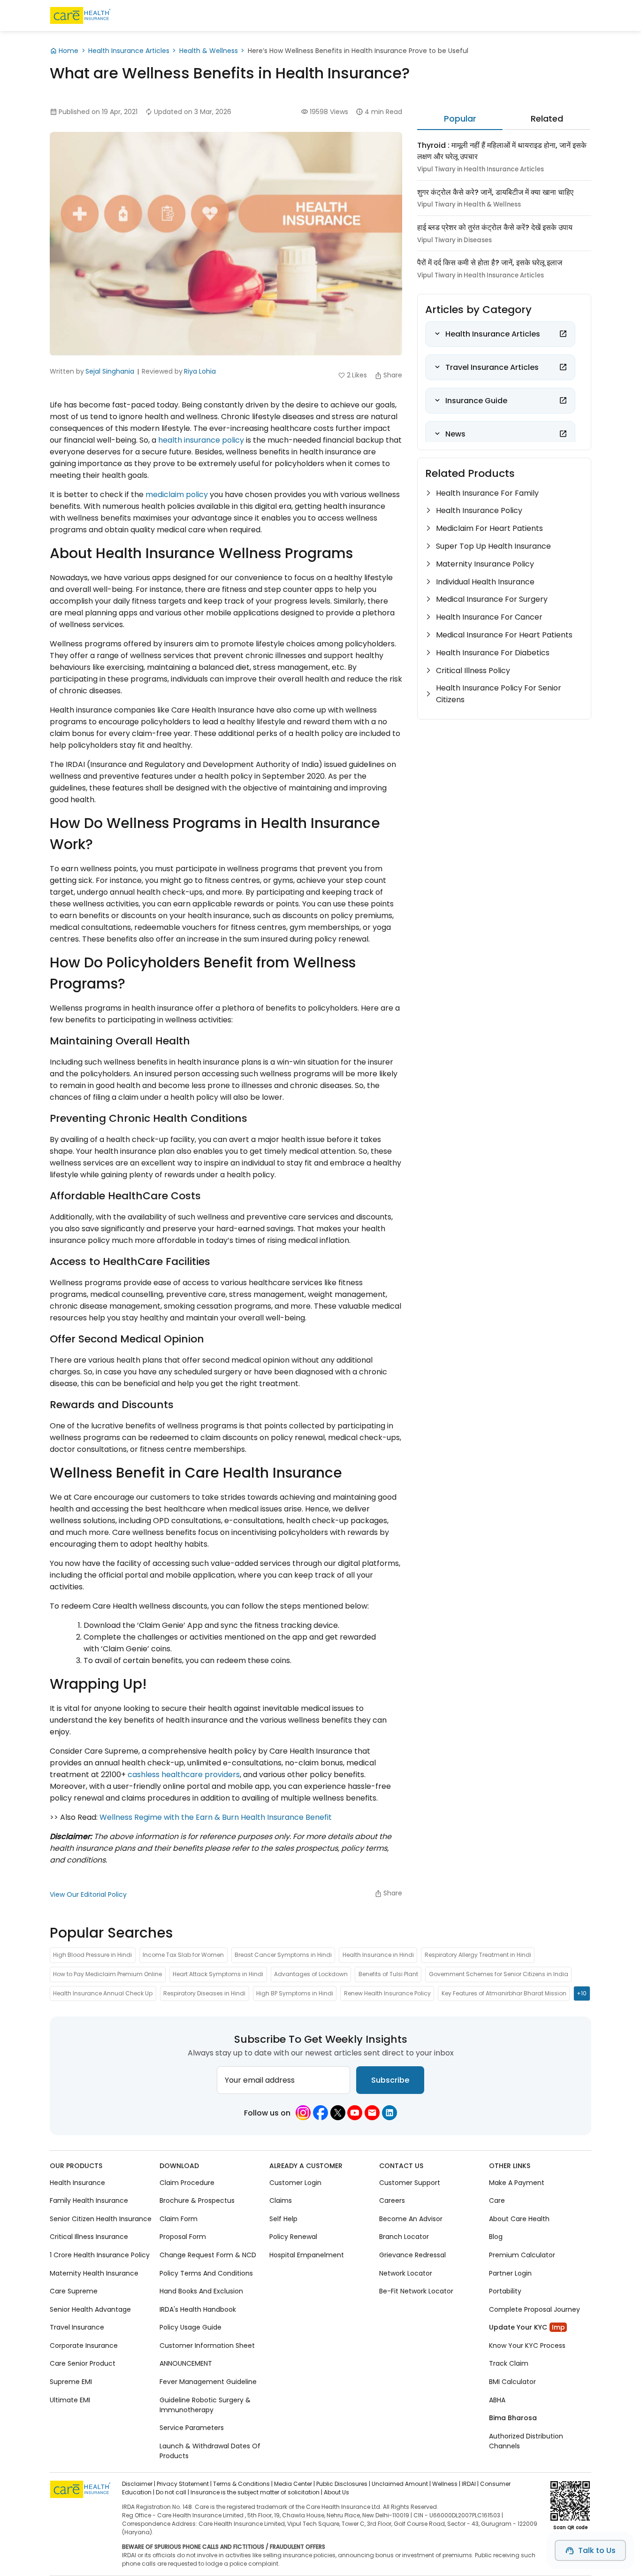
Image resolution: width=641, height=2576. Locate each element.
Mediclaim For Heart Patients (489, 528)
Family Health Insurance (89, 2200)
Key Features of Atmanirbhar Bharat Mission (504, 1993)
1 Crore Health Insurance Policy (100, 2255)
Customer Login (295, 2183)
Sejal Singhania (110, 371)
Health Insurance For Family (487, 493)
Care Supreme (74, 2291)
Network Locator (406, 2273)
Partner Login (510, 2273)
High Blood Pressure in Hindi (92, 1955)
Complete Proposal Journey (534, 2309)
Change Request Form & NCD (208, 2255)
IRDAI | (470, 2484)
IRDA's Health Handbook (198, 2309)
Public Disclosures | (343, 2484)
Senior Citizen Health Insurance (101, 2219)
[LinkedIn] (389, 2113)
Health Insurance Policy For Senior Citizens (499, 694)
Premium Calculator (522, 2255)
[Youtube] (355, 2113)
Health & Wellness (209, 51)
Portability (505, 2291)
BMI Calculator (512, 2382)
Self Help (283, 2219)
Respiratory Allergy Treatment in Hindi (478, 1955)
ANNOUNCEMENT (186, 2363)
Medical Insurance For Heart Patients (504, 635)
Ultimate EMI (70, 2400)
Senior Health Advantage (90, 2309)
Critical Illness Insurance (89, 2237)
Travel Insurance (77, 2327)
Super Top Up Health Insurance (493, 546)
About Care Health (519, 2219)
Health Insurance (77, 2183)
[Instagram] (303, 2113)
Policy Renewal (293, 2237)
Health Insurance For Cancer (489, 617)
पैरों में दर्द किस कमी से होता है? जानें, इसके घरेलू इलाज (490, 263)
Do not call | (172, 2492)
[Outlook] (372, 2113)
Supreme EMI (71, 2382)
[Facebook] (320, 2113)
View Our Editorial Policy (88, 1894)
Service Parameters (192, 2428)
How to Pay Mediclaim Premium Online (107, 1974)
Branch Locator (404, 2237)
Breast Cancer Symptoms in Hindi (283, 1955)
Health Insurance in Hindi (378, 1955)
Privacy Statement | (184, 2484)
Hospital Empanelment (307, 2255)
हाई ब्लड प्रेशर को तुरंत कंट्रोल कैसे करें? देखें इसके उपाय (495, 227)
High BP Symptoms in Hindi (295, 1993)
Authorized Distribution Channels (526, 2441)
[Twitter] (338, 2113)
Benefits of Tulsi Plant (388, 1974)
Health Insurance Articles (129, 51)
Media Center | (294, 2484)
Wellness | (446, 2484)
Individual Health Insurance (485, 582)
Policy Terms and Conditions (206, 2273)
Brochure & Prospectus (197, 2200)
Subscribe (390, 2080)
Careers (392, 2200)
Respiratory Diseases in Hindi (204, 1993)
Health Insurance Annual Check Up (103, 1993)
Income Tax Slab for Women (183, 1955)
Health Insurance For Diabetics (493, 653)
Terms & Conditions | (243, 2484)
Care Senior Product (83, 2363)
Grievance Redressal (412, 2255)
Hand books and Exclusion (201, 2291)
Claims (281, 2200)
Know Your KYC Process (527, 2346)
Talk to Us (597, 2550)
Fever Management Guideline (208, 2382)
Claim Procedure (187, 2183)
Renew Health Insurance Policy (387, 1993)
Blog (496, 2237)
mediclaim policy (177, 494)
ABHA (497, 2400)
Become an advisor (411, 2219)
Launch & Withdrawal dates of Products (210, 2450)
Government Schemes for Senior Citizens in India (499, 1974)
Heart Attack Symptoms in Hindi (218, 1974)
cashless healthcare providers (184, 1775)
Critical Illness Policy (473, 671)
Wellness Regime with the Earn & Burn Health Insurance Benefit (216, 1817)
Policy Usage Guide (191, 2327)
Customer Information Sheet (207, 2346)
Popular (460, 119)
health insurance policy (201, 440)
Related (547, 119)
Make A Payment (517, 2183)
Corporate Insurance (84, 2346)
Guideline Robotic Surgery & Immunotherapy (205, 2404)
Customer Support (410, 2183)
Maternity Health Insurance (94, 2273)
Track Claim (509, 2363)
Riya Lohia (200, 371)
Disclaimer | (139, 2484)
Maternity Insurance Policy (485, 564)
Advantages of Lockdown (311, 1974)
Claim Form (179, 2219)
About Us (336, 2492)
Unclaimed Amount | (401, 2484)
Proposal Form (183, 2237)
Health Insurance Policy (479, 510)
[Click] (563, 334)
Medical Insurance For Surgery (492, 599)
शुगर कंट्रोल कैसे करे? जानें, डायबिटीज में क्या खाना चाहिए (495, 192)
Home (69, 51)
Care (497, 2200)
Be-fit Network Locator (416, 2291)
